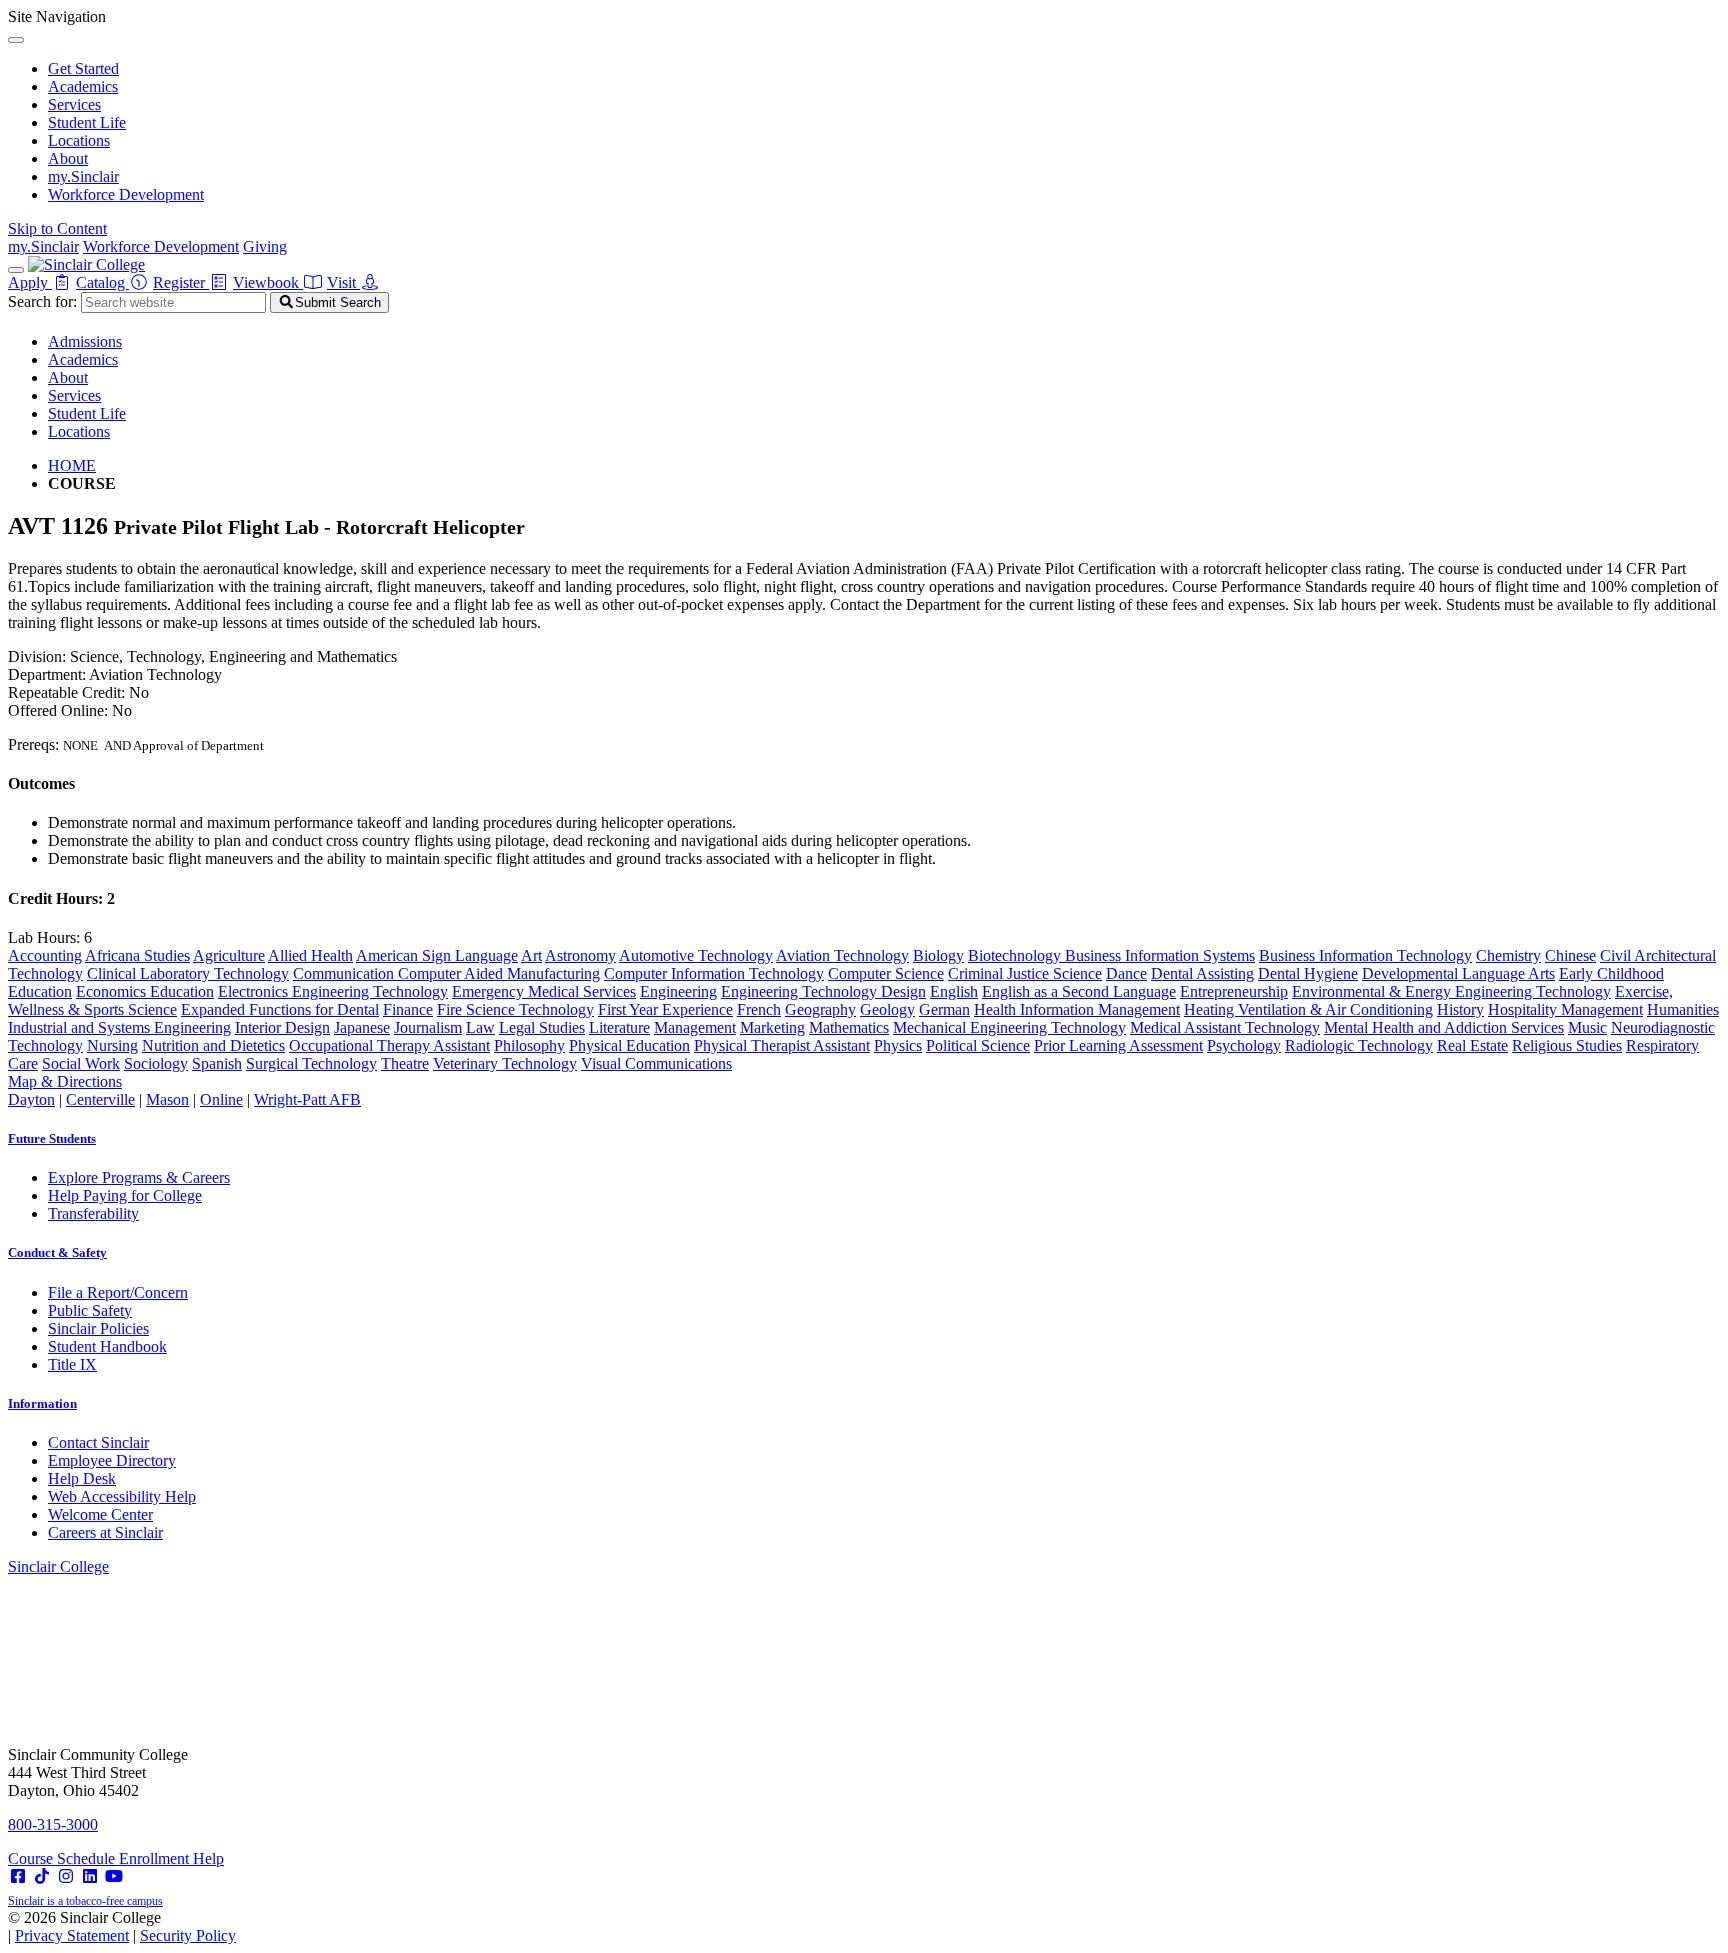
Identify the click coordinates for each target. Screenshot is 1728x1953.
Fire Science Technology (515, 1009)
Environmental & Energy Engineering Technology (1451, 991)
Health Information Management (1077, 1009)
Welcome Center (100, 1514)
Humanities (1683, 1009)
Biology (938, 955)
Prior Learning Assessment (1118, 1045)
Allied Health (310, 955)
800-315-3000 (53, 1824)
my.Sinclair (83, 176)
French (759, 1009)
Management (695, 1027)
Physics (898, 1045)
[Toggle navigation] (16, 270)
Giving (265, 246)
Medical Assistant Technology (1225, 1027)
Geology (887, 1009)
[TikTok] (42, 1876)
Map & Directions (65, 1081)
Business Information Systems (1160, 955)
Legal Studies (542, 1027)
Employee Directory (112, 1460)
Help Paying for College (125, 1195)
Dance (1126, 973)
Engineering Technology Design (823, 991)
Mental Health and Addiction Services (1444, 1027)
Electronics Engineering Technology (333, 991)
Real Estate (1472, 1045)
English (954, 991)
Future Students (52, 1138)
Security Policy (188, 1935)
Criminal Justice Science (1025, 973)
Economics (113, 991)
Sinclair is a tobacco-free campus (85, 1901)
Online (221, 1099)
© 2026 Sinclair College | (122, 1926)
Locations (79, 140)
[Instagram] (66, 1876)
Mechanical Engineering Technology (1009, 1027)
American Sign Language (437, 955)
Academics (83, 86)
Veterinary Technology (505, 1063)
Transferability (93, 1213)
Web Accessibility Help (122, 1496)
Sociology (156, 1063)
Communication (345, 973)
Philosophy (529, 1045)
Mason (167, 1099)
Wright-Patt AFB (307, 1099)
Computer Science (886, 973)
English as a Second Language (1079, 991)
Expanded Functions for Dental (280, 1009)
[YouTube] (114, 1876)
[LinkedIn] (90, 1876)
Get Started (83, 68)
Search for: (42, 301)
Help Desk (82, 1478)
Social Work (81, 1063)
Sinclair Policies (98, 1328)
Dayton (31, 1099)
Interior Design (282, 1027)
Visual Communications (656, 1063)
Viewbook (268, 282)
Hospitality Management (1565, 1009)
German (944, 1009)
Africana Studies (137, 955)
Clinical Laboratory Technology (188, 973)
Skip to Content (57, 228)
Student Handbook (107, 1346)
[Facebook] (18, 1876)
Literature (619, 1027)
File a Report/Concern (118, 1292)
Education (182, 991)
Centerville (100, 1099)
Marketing (772, 1027)
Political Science (978, 1045)
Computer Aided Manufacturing (499, 973)
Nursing (112, 1045)
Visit (343, 282)
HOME (72, 465)
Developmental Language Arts (1458, 973)
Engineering (678, 991)
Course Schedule (63, 1858)
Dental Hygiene (1308, 973)
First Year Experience (665, 1009)
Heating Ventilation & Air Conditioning (1308, 1009)
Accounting (45, 955)
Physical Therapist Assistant (782, 1045)
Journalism (428, 1027)
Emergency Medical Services (544, 991)
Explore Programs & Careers (139, 1177)
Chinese (1570, 955)
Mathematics (849, 1027)
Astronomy (580, 955)
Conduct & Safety (57, 1252)
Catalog (102, 282)
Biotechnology (1016, 955)
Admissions (85, 341)
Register (181, 282)
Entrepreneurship (1234, 991)
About (68, 158)
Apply (30, 282)
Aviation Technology (842, 955)
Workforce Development (126, 194)
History (1460, 1009)
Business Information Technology (1365, 955)
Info (42, 1403)
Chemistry (1508, 955)
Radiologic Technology (1359, 1045)
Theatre (405, 1063)
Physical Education (629, 1045)
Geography (820, 1009)
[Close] (16, 40)
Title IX (72, 1364)
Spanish (217, 1063)
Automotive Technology (696, 955)
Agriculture (229, 955)
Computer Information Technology (714, 973)
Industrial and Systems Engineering (119, 1027)
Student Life (87, 122)
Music (1587, 1027)
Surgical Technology (311, 1063)
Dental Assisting (1202, 973)
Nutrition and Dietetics (213, 1045)
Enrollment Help (171, 1858)
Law (480, 1027)
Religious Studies (1567, 1045)
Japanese (362, 1027)
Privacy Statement (72, 1935)
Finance (408, 1009)
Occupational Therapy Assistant (389, 1045)
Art (531, 955)
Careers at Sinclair (105, 1532)
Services (74, 104)
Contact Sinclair (98, 1442)
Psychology (1244, 1045)
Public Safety (90, 1310)
